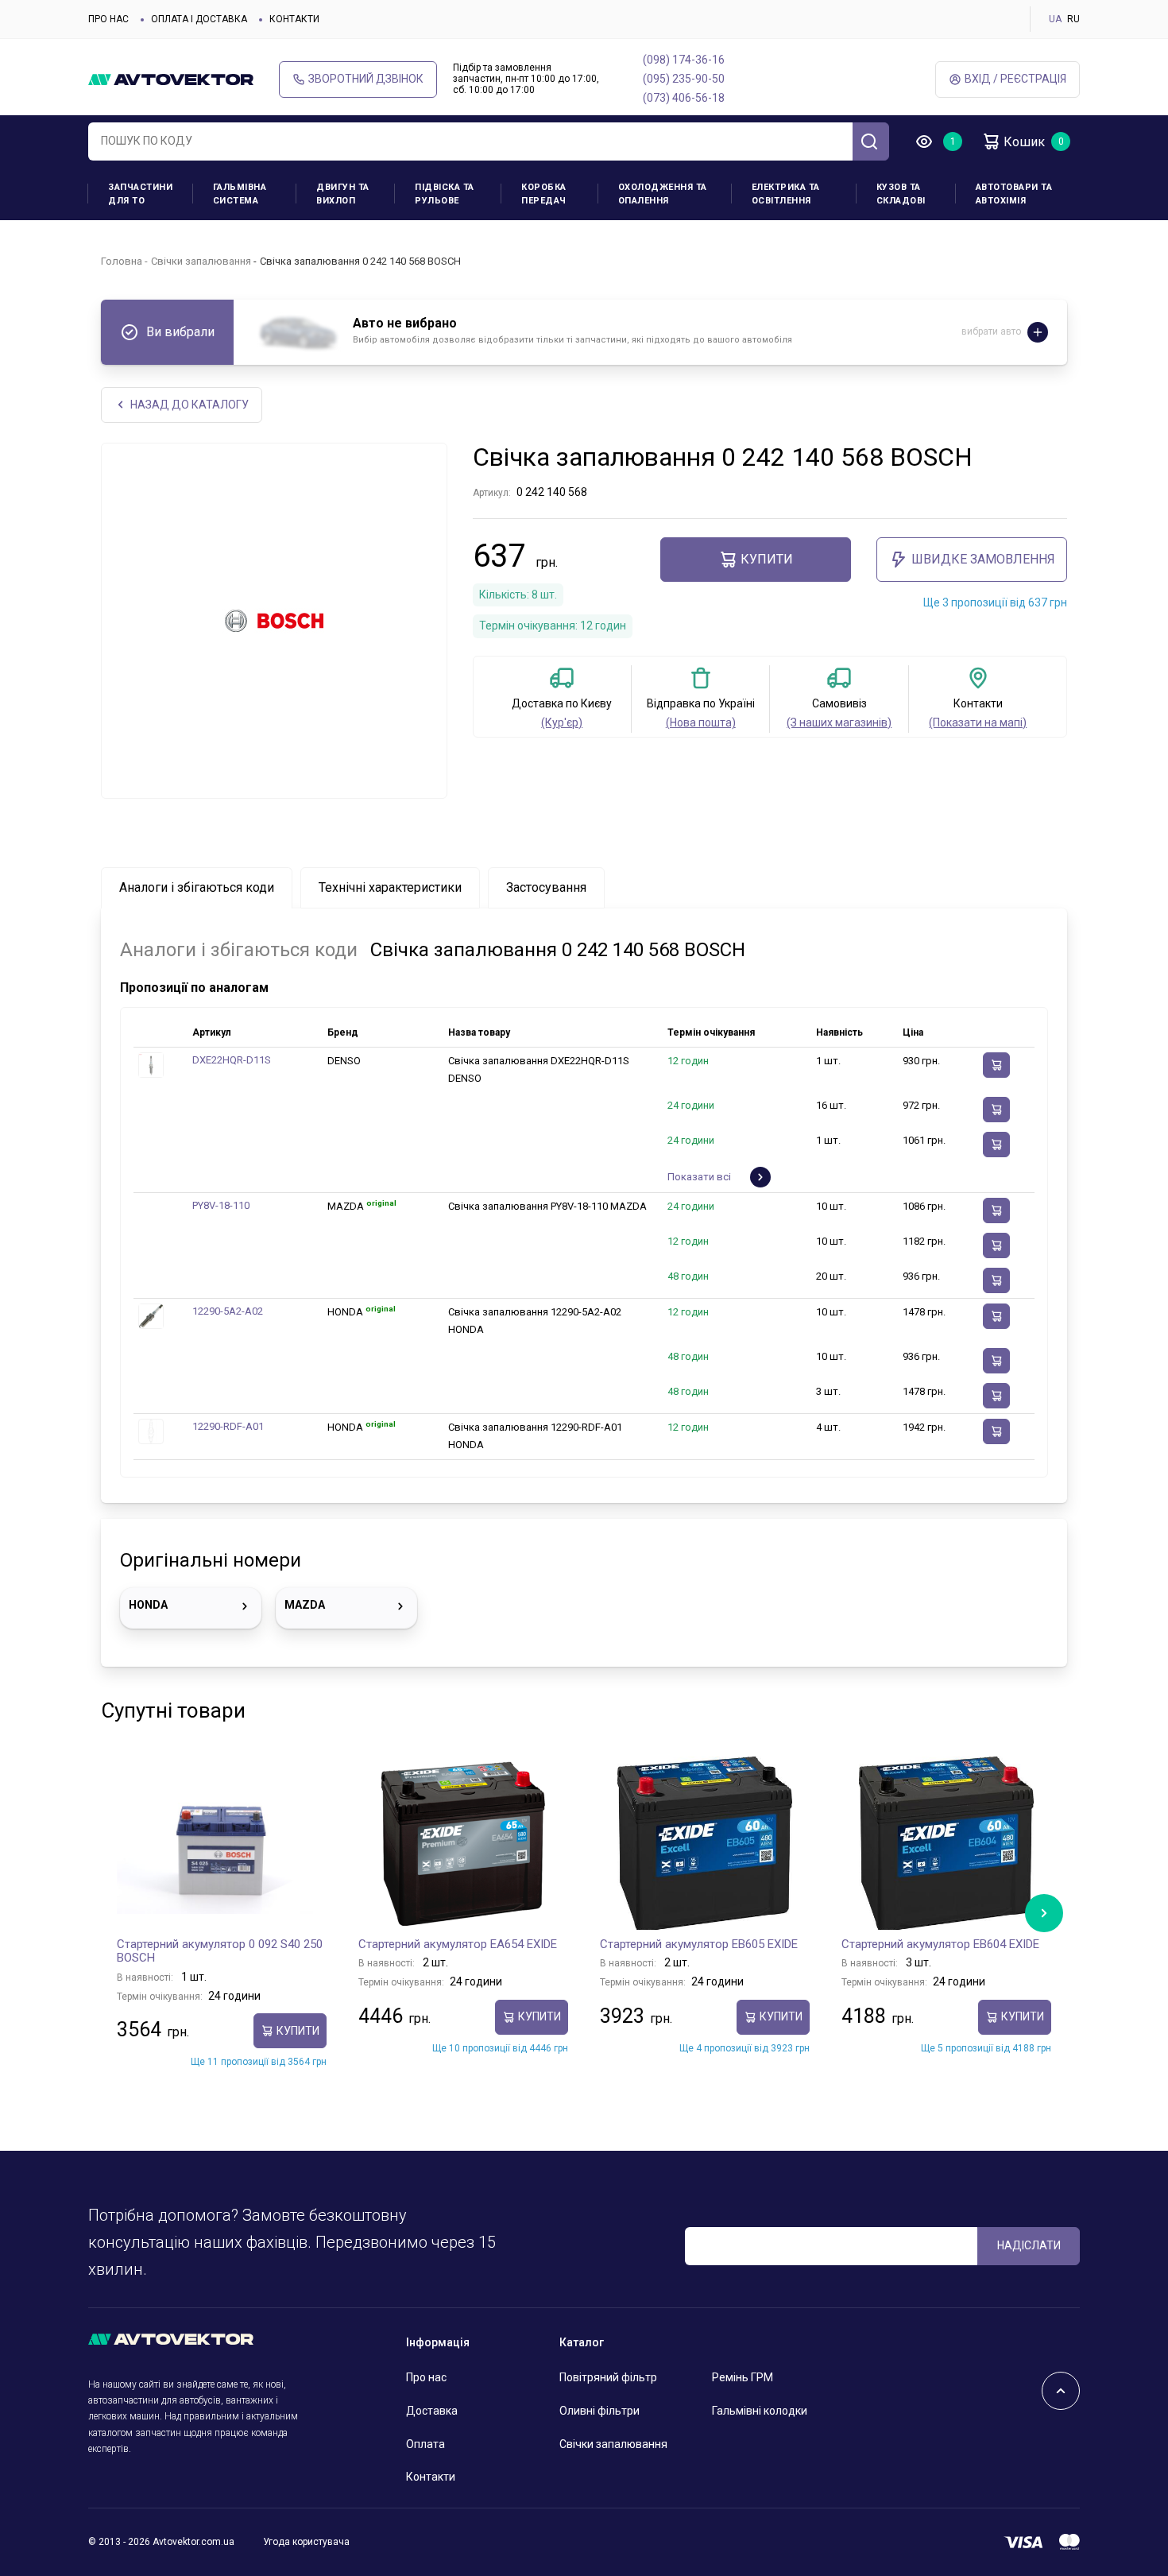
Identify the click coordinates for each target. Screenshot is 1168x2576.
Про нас (108, 19)
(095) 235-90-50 (684, 79)
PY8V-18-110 (221, 1205)
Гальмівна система (240, 194)
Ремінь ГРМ (743, 2377)
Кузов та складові (901, 194)
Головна (122, 261)
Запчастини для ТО (140, 194)
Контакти (294, 19)
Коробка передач (544, 194)
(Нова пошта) (701, 722)
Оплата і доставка (199, 19)
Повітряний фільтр (608, 2377)
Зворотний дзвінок (366, 79)
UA (1055, 19)
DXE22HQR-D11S (232, 1060)
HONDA (148, 1605)
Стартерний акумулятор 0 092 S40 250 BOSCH (220, 1951)
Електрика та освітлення (786, 194)
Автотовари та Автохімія (1014, 194)
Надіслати (1029, 2245)
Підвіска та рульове (445, 194)
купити (767, 559)
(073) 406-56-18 (684, 98)
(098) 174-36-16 (684, 60)
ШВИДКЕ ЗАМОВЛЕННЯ (983, 559)
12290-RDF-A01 (228, 1426)
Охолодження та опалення (663, 194)
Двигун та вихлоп (343, 194)
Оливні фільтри (599, 2411)
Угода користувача (306, 2542)
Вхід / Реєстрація (1015, 79)
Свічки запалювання (201, 261)
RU (1073, 19)
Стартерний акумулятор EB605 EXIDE (699, 1944)
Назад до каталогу (190, 405)
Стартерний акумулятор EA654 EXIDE (458, 1944)
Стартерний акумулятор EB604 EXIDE (940, 1944)
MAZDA (305, 1605)
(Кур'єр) (562, 722)
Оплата (425, 2444)
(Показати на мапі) (978, 722)
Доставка (432, 2411)
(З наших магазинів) (839, 722)
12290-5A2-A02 (228, 1311)
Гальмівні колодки (760, 2411)
